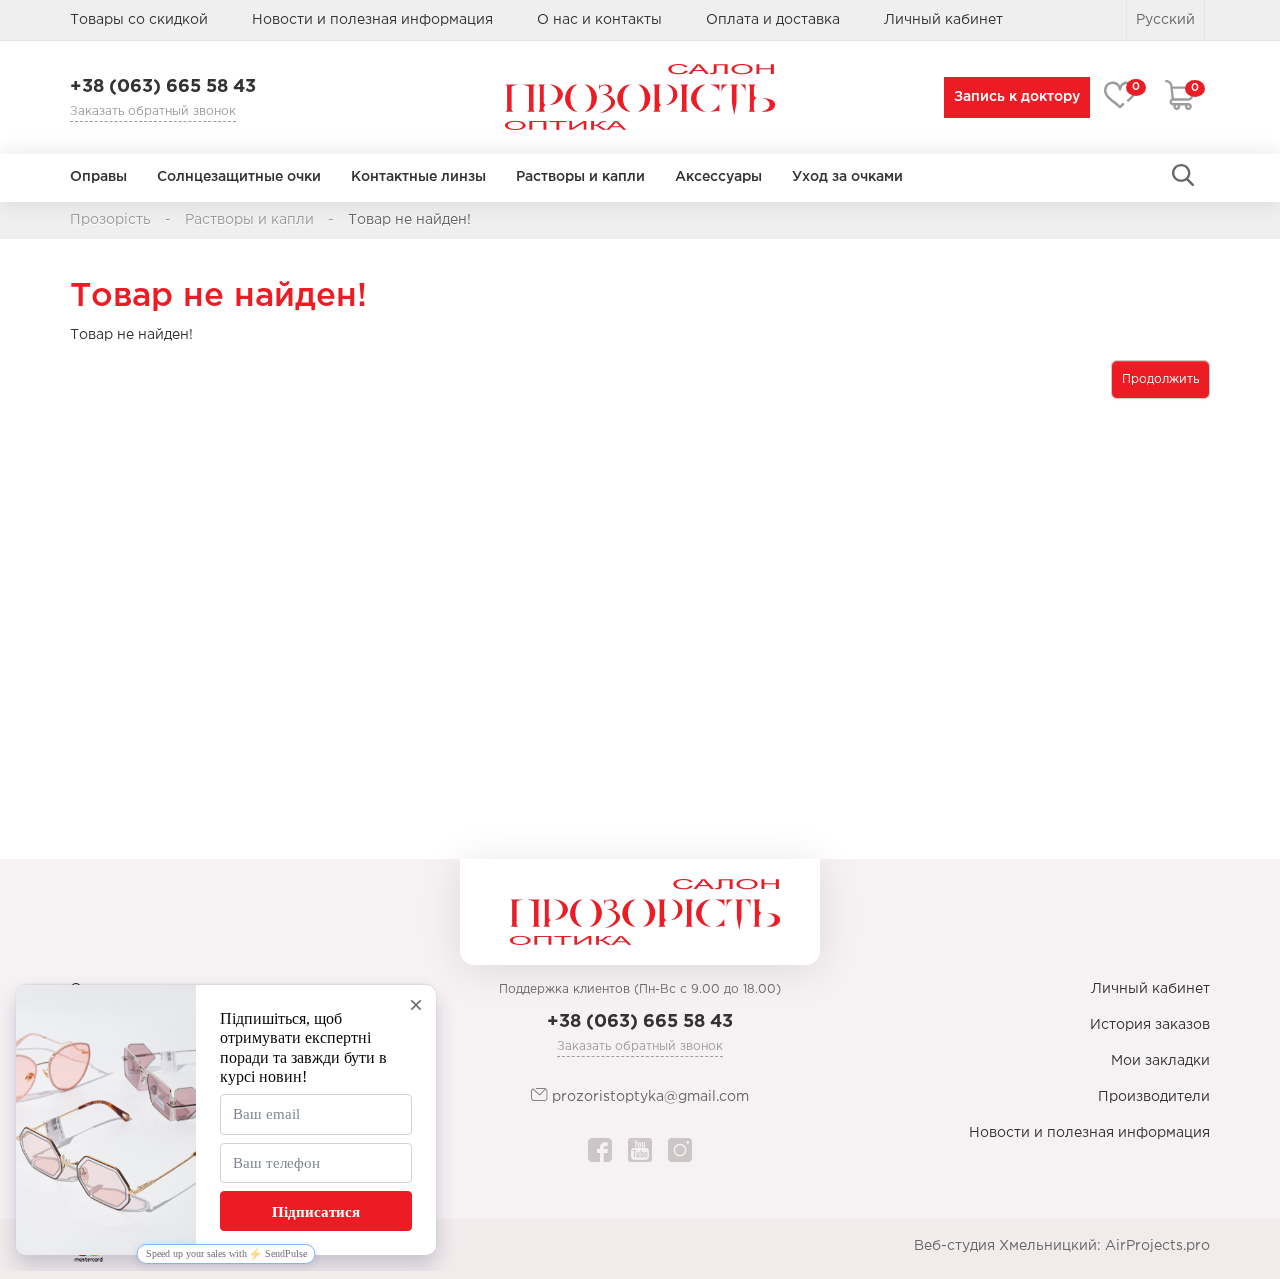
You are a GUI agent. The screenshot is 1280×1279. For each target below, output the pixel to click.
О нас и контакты (599, 20)
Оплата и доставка (773, 20)
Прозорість (110, 220)
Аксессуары (718, 177)
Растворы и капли (580, 177)
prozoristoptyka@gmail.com (648, 1097)
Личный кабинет (1150, 989)
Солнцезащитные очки (239, 177)
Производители (1154, 1097)
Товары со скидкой (139, 20)
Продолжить (1160, 379)
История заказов (1150, 1025)
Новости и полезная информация (372, 20)
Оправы (98, 177)
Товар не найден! (409, 220)
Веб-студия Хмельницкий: (1007, 1246)
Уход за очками (847, 177)
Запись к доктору (1017, 97)
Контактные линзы (418, 177)
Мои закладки (1160, 1061)
